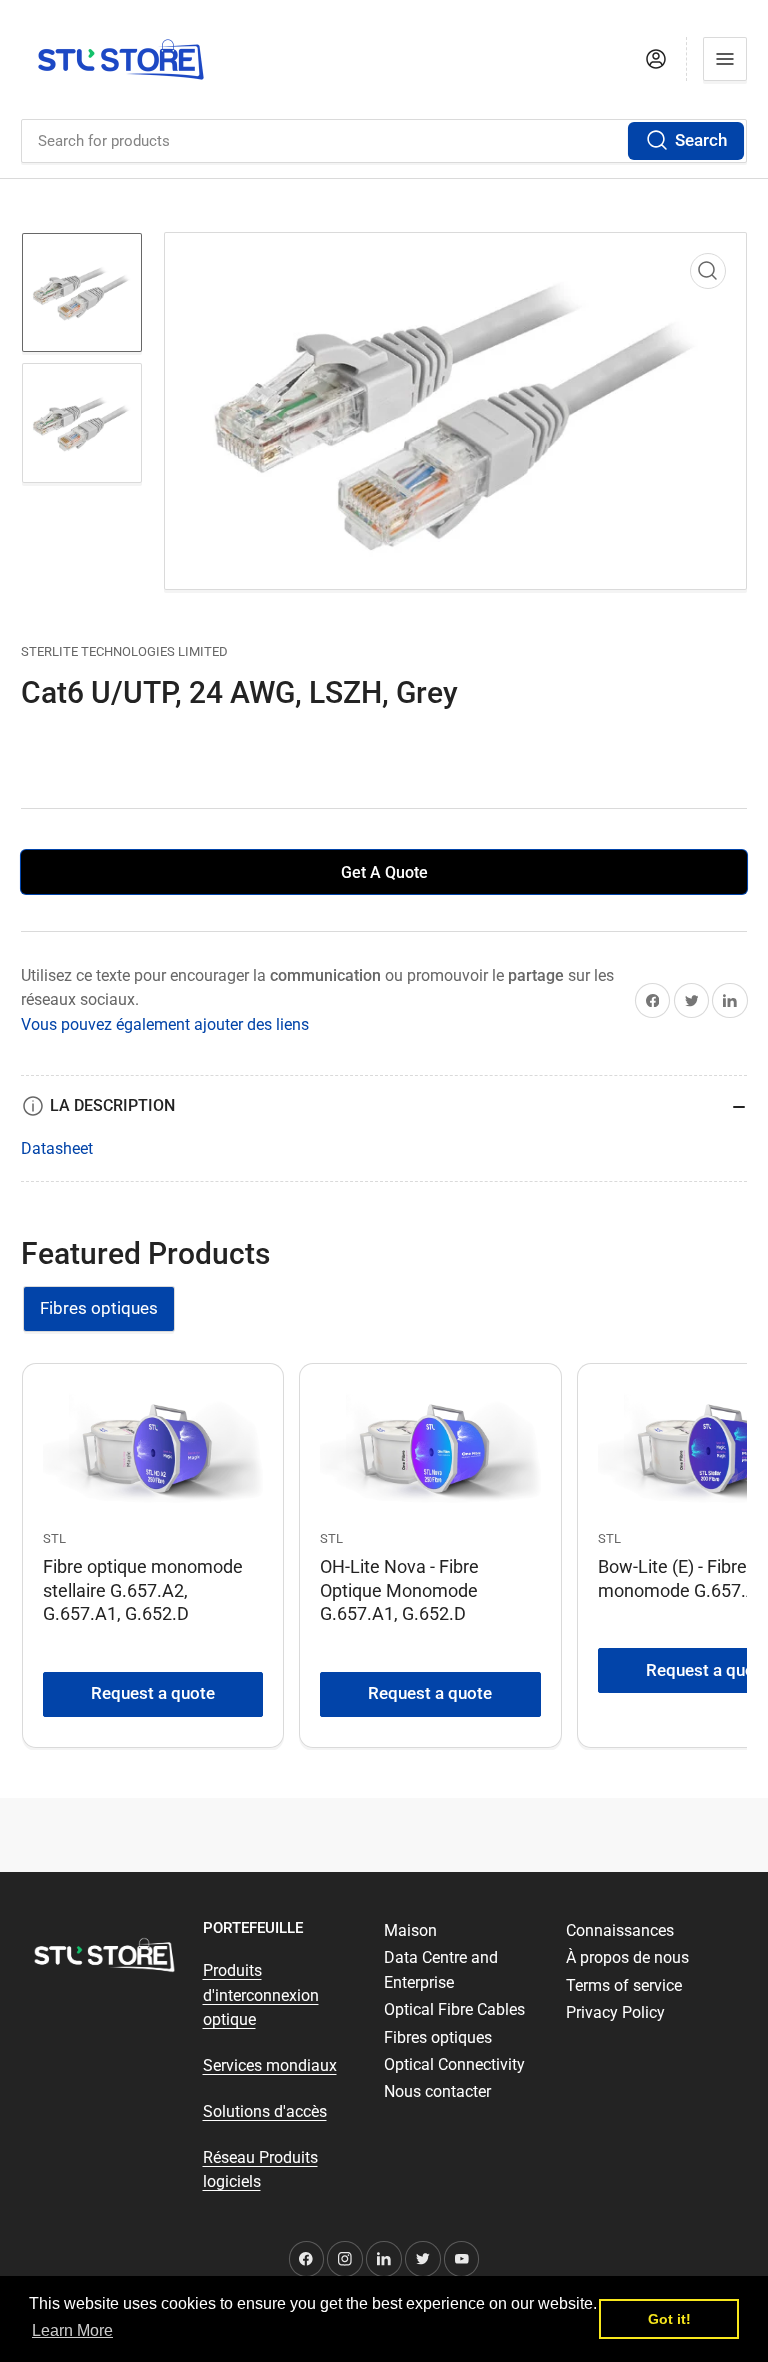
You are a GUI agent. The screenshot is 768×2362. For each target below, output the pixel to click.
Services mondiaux (270, 2065)
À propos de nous (627, 1957)
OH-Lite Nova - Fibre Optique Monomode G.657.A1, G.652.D (399, 1589)
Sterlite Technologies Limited (124, 651)
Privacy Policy (615, 2012)
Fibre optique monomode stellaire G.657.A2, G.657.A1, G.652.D (143, 1589)
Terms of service (624, 1985)
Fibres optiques (99, 1308)
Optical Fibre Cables (454, 2009)
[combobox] (384, 141)
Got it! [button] (669, 2319)
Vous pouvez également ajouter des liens (165, 1024)
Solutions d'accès (265, 2111)
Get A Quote (384, 872)
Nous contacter (437, 2091)
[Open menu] (725, 59)
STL (54, 1538)
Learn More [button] (72, 2330)
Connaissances (620, 1930)
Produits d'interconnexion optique (261, 1995)
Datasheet (57, 1148)
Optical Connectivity (454, 2064)
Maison (410, 1930)
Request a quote (153, 1693)
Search (701, 140)
